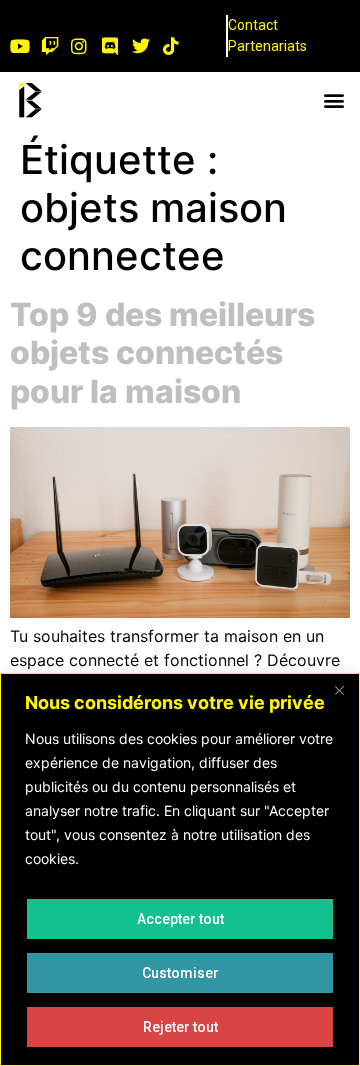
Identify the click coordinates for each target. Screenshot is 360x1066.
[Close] (339, 690)
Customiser (180, 973)
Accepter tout (180, 919)
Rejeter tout (180, 1027)
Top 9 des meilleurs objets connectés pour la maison (162, 353)
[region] (180, 869)
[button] (333, 100)
